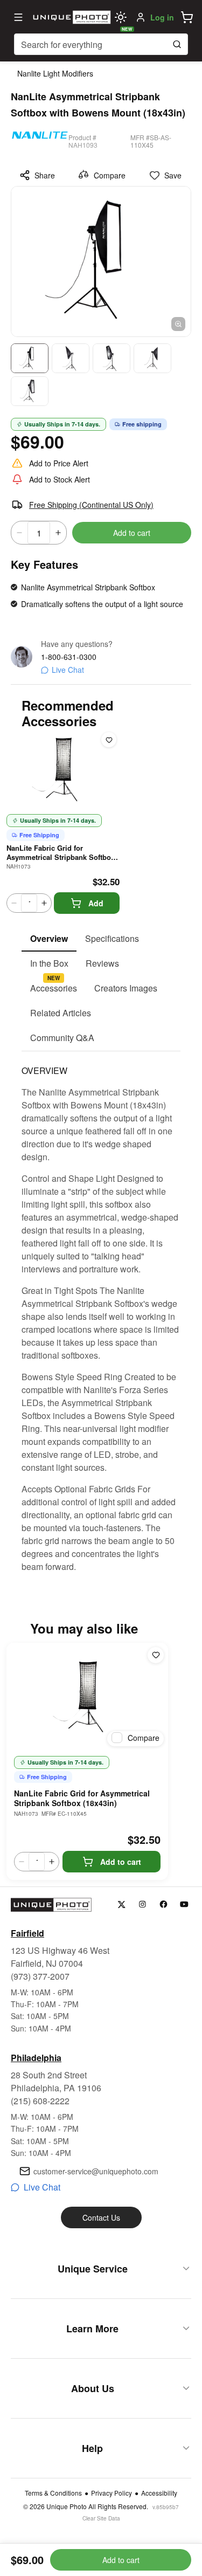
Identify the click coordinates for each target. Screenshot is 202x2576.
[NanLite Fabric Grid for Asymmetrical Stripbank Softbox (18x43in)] (87, 1697)
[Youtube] (184, 1905)
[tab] (49, 939)
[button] (187, 17)
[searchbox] (101, 44)
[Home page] (70, 17)
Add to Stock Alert (60, 479)
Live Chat (68, 670)
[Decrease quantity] (19, 533)
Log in (162, 17)
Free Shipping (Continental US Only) (91, 505)
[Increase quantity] (58, 533)
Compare (110, 175)
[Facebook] (163, 1905)
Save (173, 175)
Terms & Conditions (53, 2493)
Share (45, 175)
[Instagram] (142, 1905)
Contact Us (101, 2217)
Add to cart (132, 533)
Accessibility (159, 2493)
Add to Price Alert (59, 463)
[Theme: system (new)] (121, 17)
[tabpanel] (101, 1312)
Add (96, 903)
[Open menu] (18, 17)
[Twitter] (121, 1905)
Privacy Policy (112, 2493)
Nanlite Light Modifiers (55, 73)
